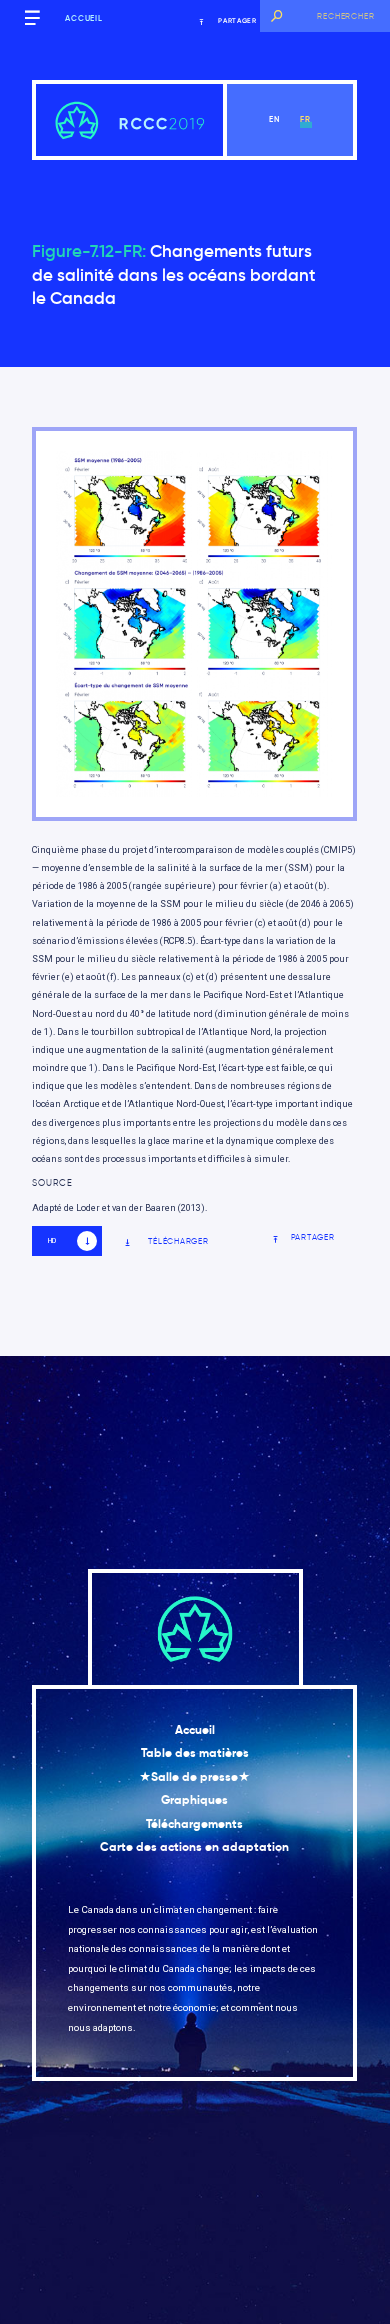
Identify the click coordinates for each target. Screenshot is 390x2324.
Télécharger (178, 1241)
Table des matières (195, 1753)
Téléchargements (194, 1824)
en (274, 119)
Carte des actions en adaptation (194, 1847)
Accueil (84, 18)
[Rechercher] (276, 16)
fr (305, 119)
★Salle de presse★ (194, 1777)
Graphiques (194, 1800)
